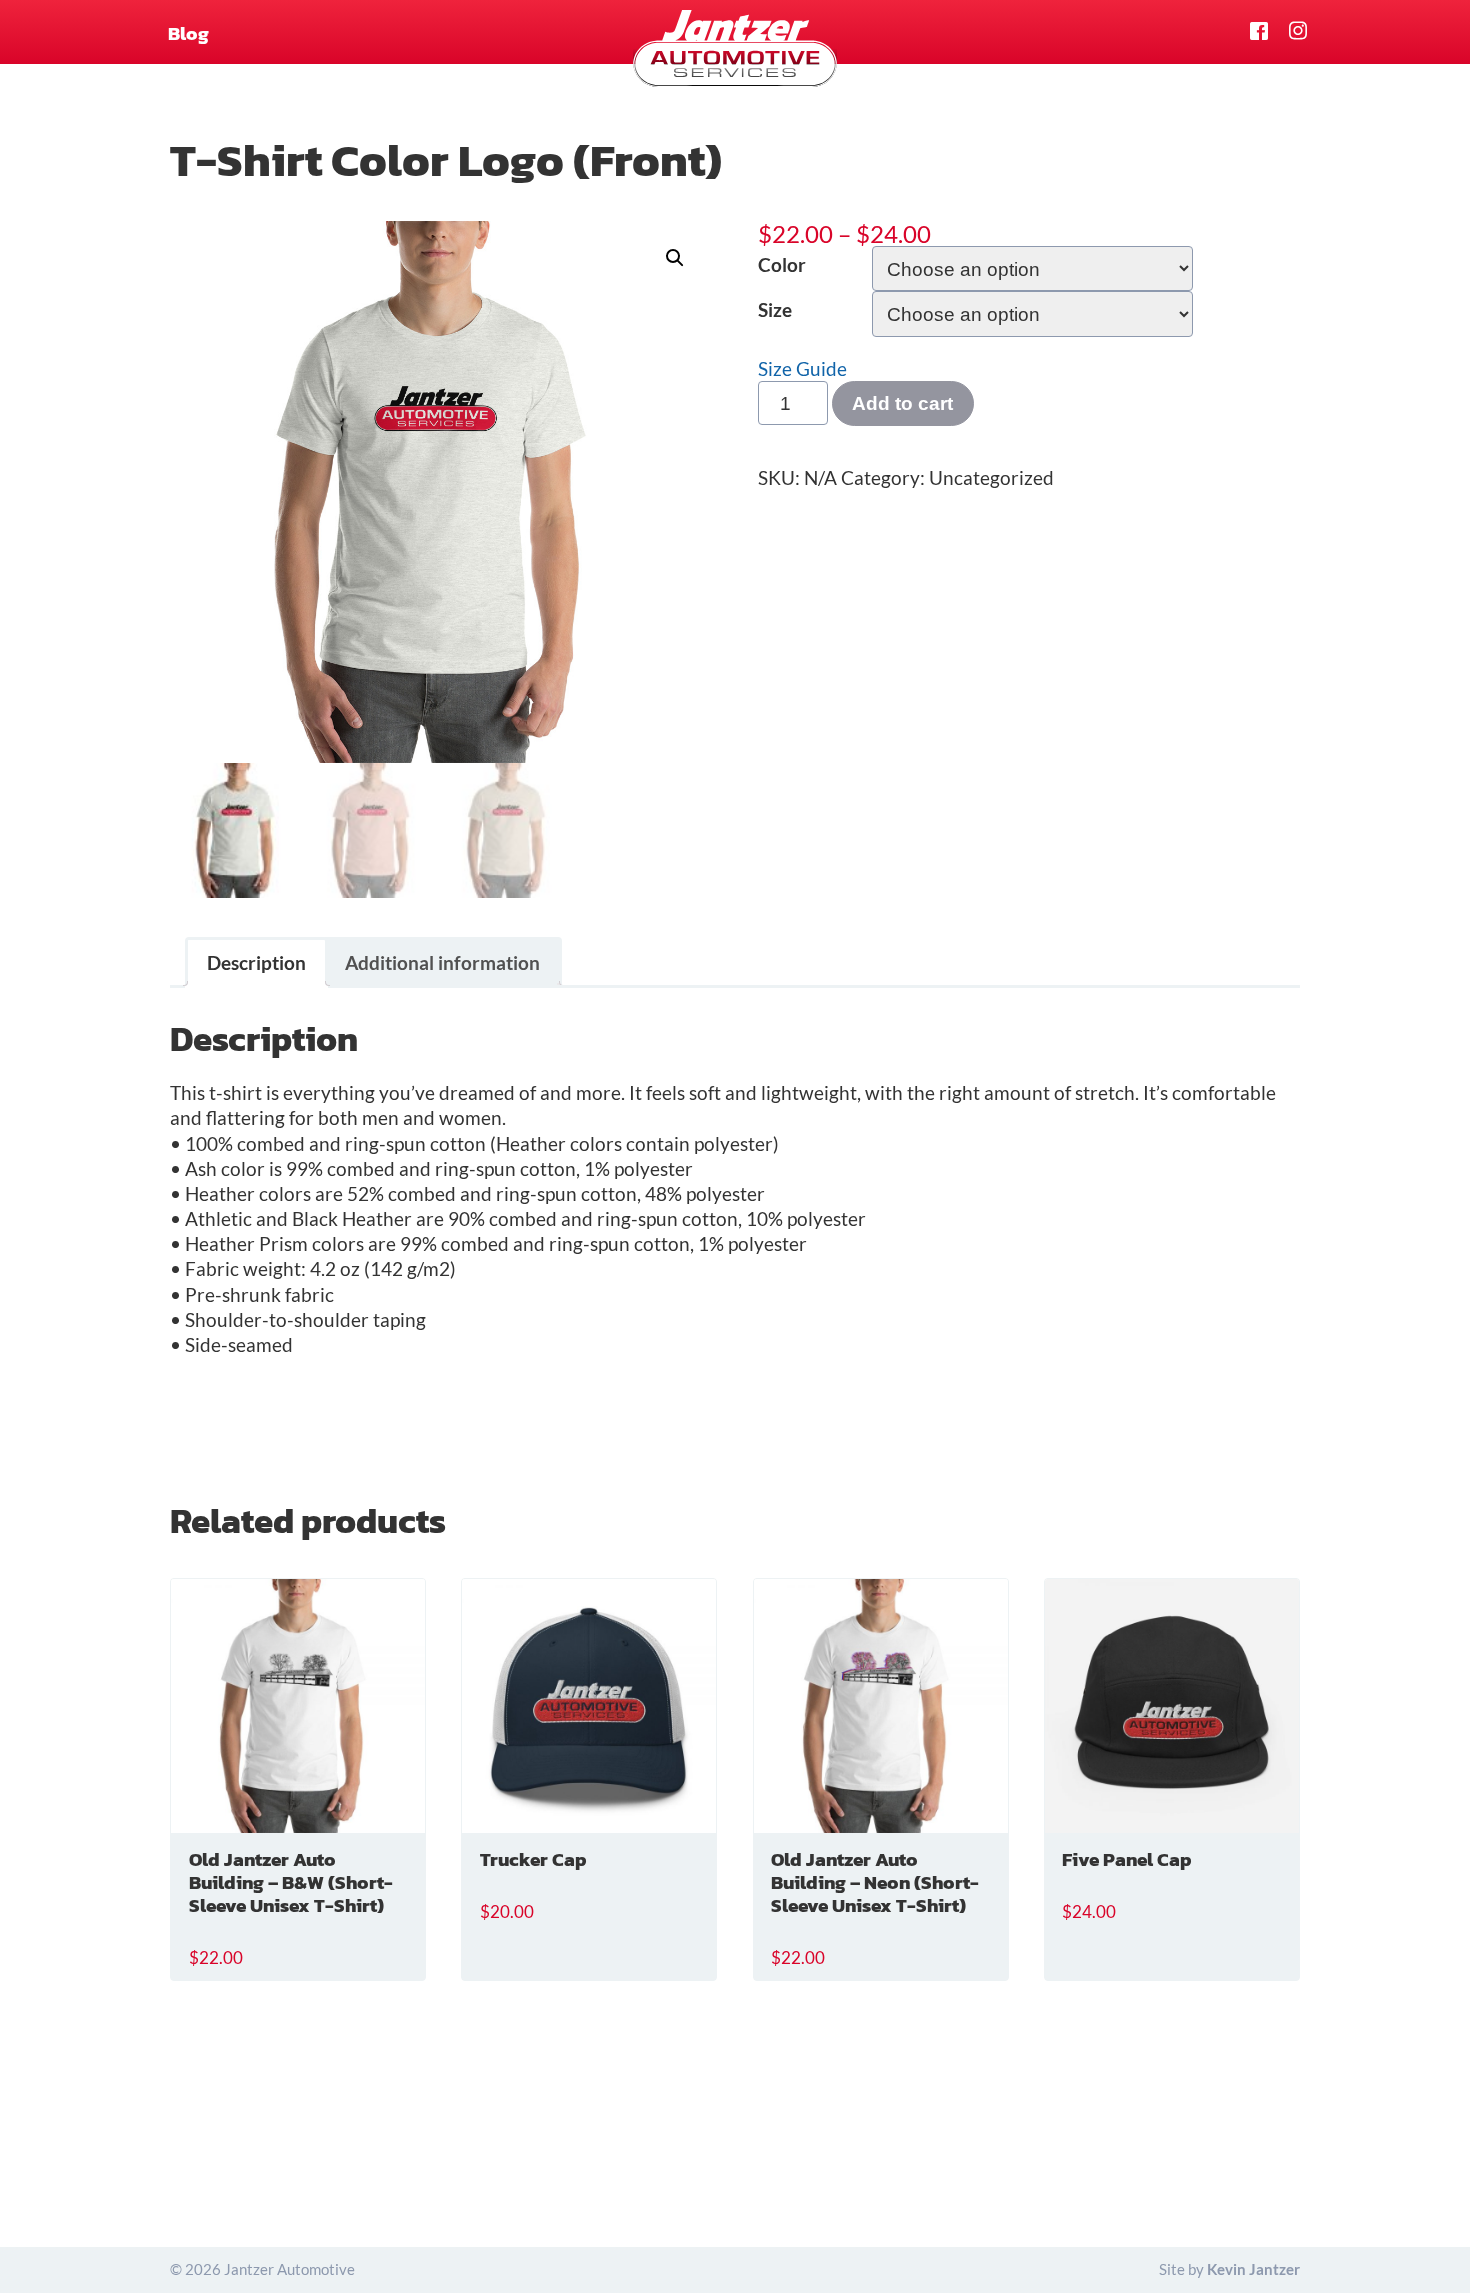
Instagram (1298, 31)
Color (782, 264)
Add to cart (902, 403)
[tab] (257, 962)
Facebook (1259, 31)
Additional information (442, 962)
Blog (188, 33)
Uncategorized (991, 477)
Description (256, 962)
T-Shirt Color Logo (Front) (446, 159)
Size (775, 309)
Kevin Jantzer (1253, 2269)
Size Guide (802, 368)
